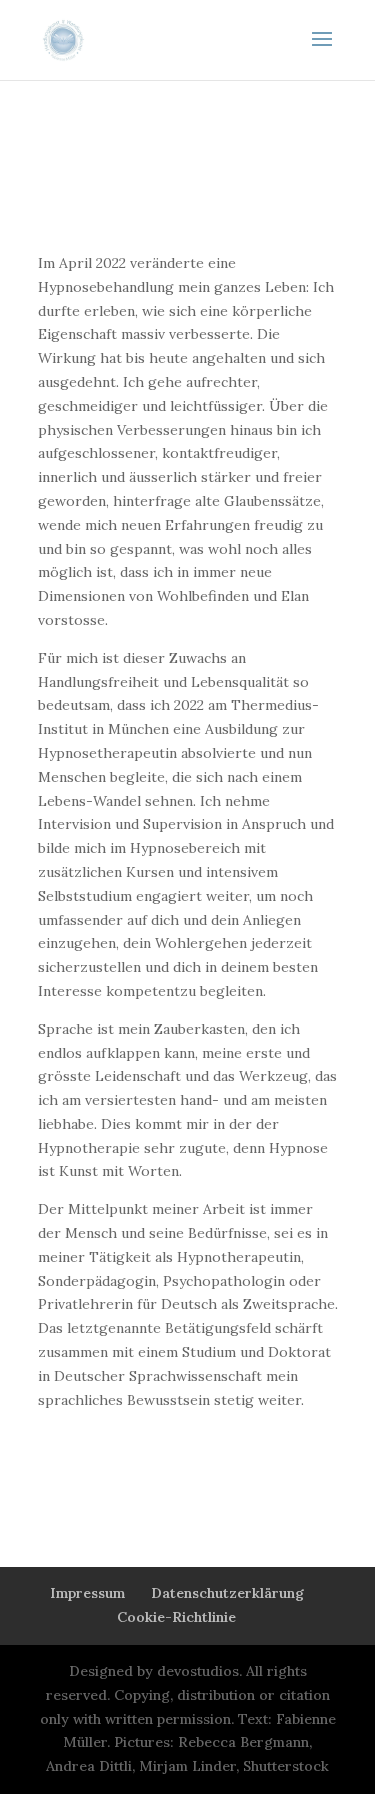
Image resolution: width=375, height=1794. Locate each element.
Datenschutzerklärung (227, 1593)
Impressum (87, 1593)
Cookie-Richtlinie (176, 1617)
